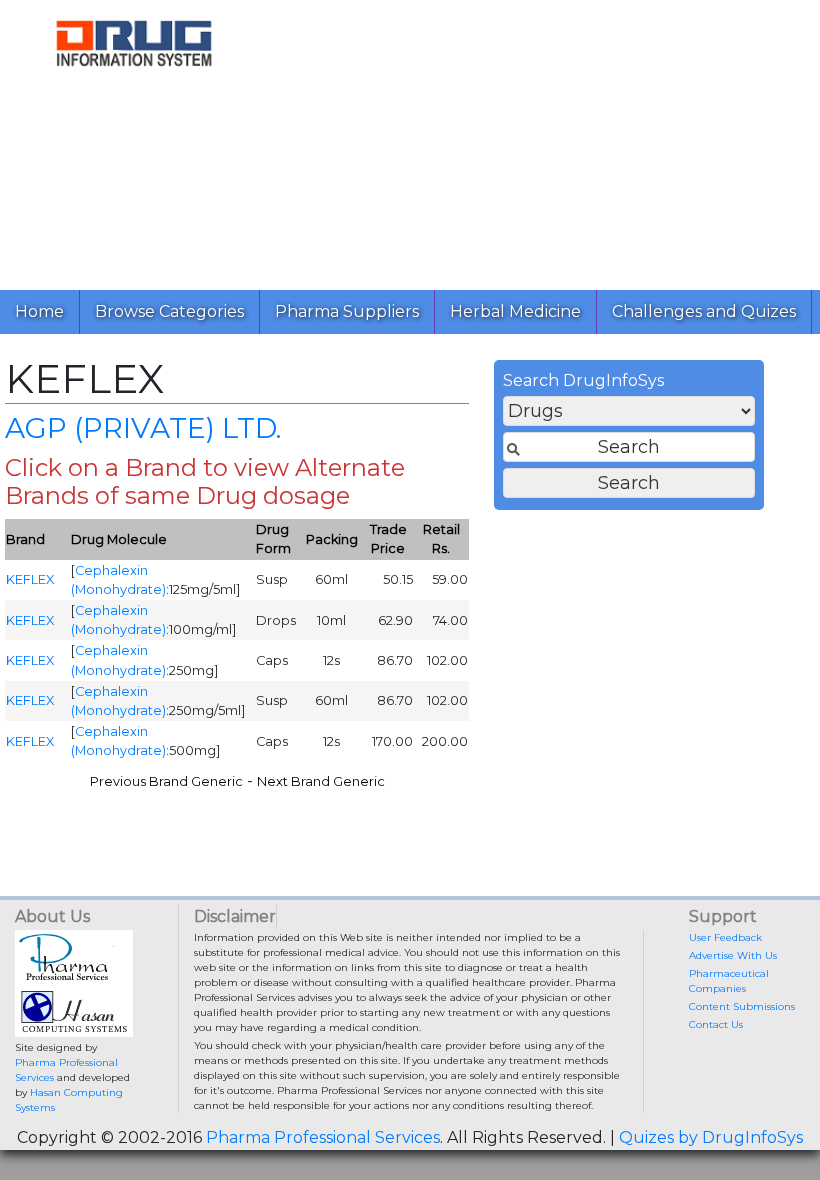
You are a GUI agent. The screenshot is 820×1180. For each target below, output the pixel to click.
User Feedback (725, 937)
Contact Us (716, 1024)
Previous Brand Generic (166, 781)
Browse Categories (169, 311)
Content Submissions (742, 1006)
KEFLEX (30, 579)
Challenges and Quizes (704, 311)
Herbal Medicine (515, 311)
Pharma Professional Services (323, 1137)
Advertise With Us (733, 955)
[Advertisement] (544, 140)
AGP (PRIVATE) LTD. (143, 428)
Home (39, 311)
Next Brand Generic (321, 781)
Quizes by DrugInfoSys (711, 1137)
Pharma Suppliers (347, 311)
